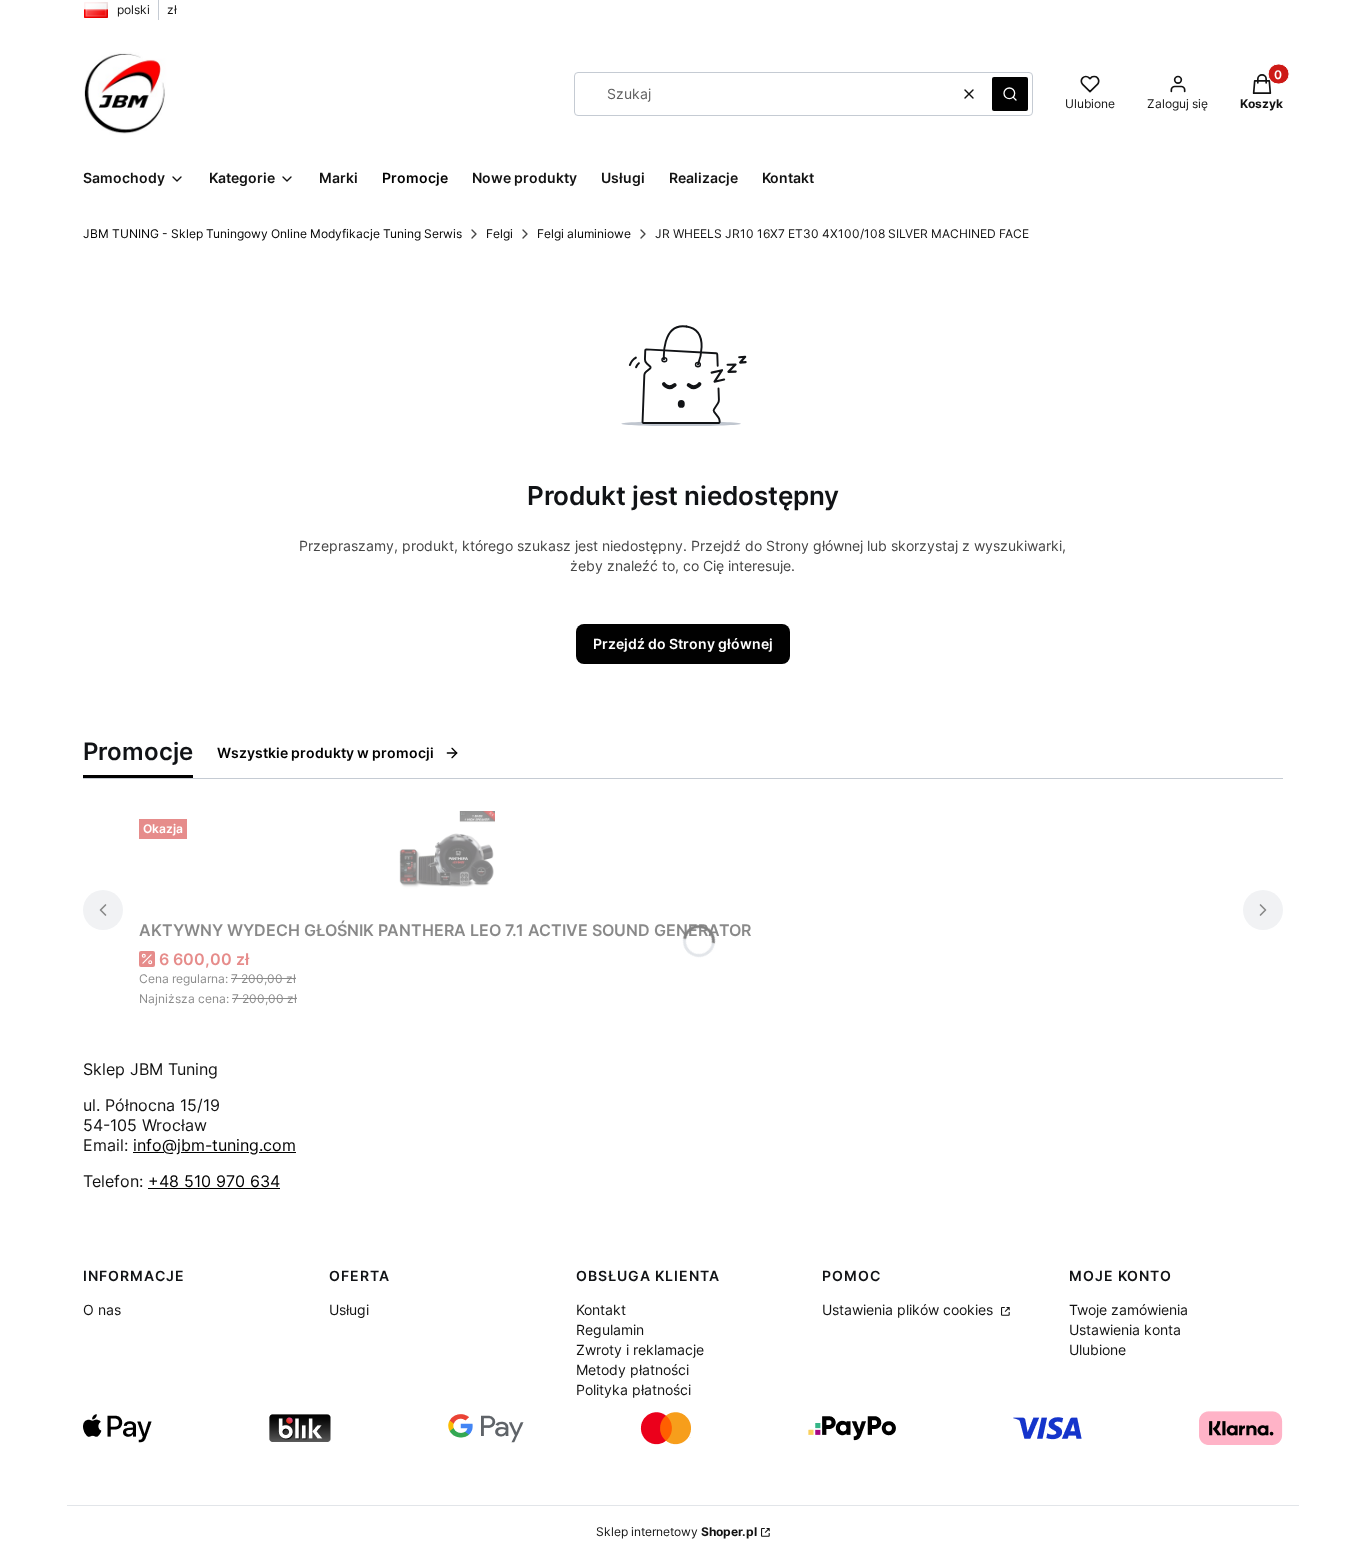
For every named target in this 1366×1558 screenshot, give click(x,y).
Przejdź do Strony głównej (683, 643)
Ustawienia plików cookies (909, 1309)
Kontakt (601, 1309)
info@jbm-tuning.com (214, 1145)
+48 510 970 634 (214, 1181)
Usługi (349, 1309)
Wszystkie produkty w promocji (325, 752)
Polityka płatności (633, 1389)
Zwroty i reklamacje (640, 1349)
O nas (102, 1309)
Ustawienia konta (1125, 1329)
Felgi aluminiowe (584, 233)
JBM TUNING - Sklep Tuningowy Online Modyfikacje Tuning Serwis (272, 233)
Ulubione (1097, 1349)
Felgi (499, 233)
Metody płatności (632, 1369)
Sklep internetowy (676, 1531)
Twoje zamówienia (1128, 1309)
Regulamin (610, 1329)
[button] (1010, 94)
